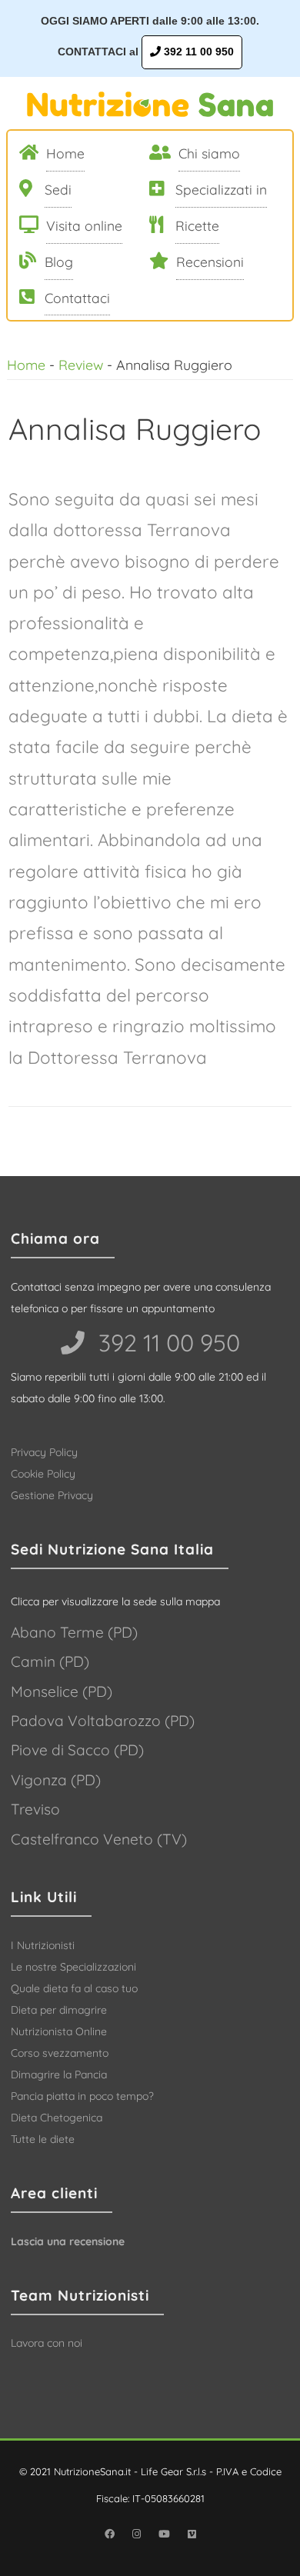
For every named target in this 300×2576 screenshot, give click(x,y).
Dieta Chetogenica (57, 2118)
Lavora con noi (47, 2343)
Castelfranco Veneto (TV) (99, 1839)
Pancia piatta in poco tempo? (82, 2096)
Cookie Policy (43, 1474)
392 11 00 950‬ (166, 1343)
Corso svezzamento (60, 2053)
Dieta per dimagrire (59, 2010)
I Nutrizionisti (43, 1945)
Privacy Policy (44, 1452)
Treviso (35, 1809)
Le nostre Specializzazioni (73, 1967)
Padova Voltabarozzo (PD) (103, 1721)
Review (81, 365)
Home (26, 365)
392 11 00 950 (197, 52)
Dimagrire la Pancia (59, 2074)
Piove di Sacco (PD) (77, 1750)
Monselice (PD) (62, 1691)
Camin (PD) (50, 1661)
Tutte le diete (43, 2139)
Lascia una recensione (68, 2241)
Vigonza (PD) (56, 1780)
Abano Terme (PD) (74, 1632)
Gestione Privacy (52, 1495)
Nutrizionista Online (59, 2031)
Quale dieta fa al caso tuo (74, 1988)
